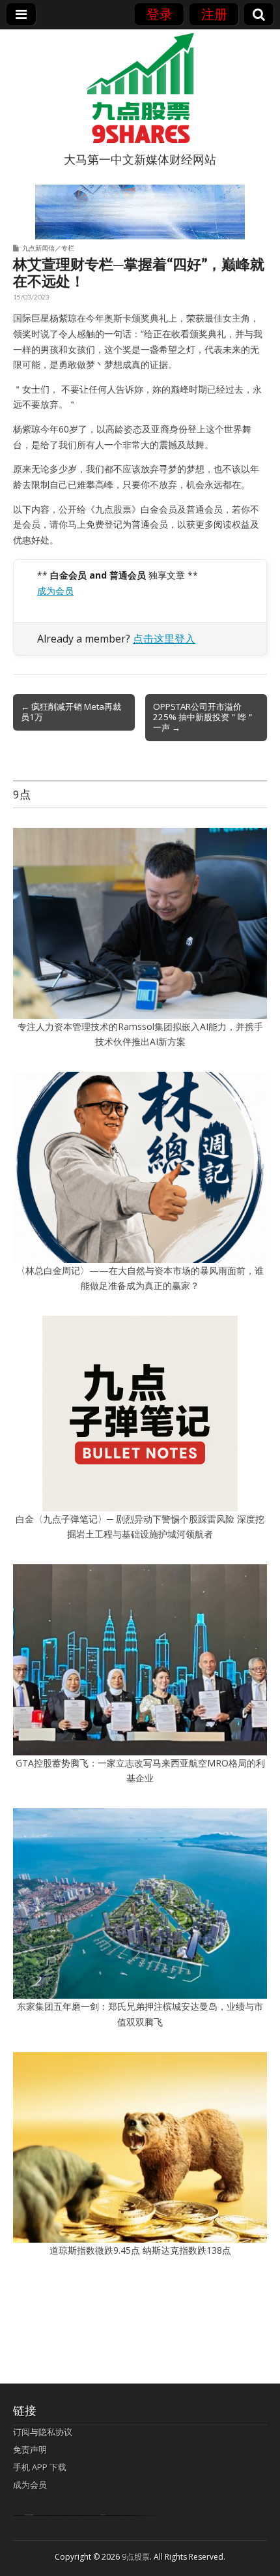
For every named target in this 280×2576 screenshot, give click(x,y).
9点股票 (136, 2557)
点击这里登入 (164, 639)
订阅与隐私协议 (43, 2432)
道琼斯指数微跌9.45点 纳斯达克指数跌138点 (140, 2250)
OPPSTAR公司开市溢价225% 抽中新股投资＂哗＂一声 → (204, 717)
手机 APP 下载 (40, 2467)
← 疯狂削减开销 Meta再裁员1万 (71, 712)
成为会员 (55, 591)
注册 (214, 14)
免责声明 (30, 2449)
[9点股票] (140, 88)
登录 (160, 14)
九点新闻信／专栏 (48, 248)
